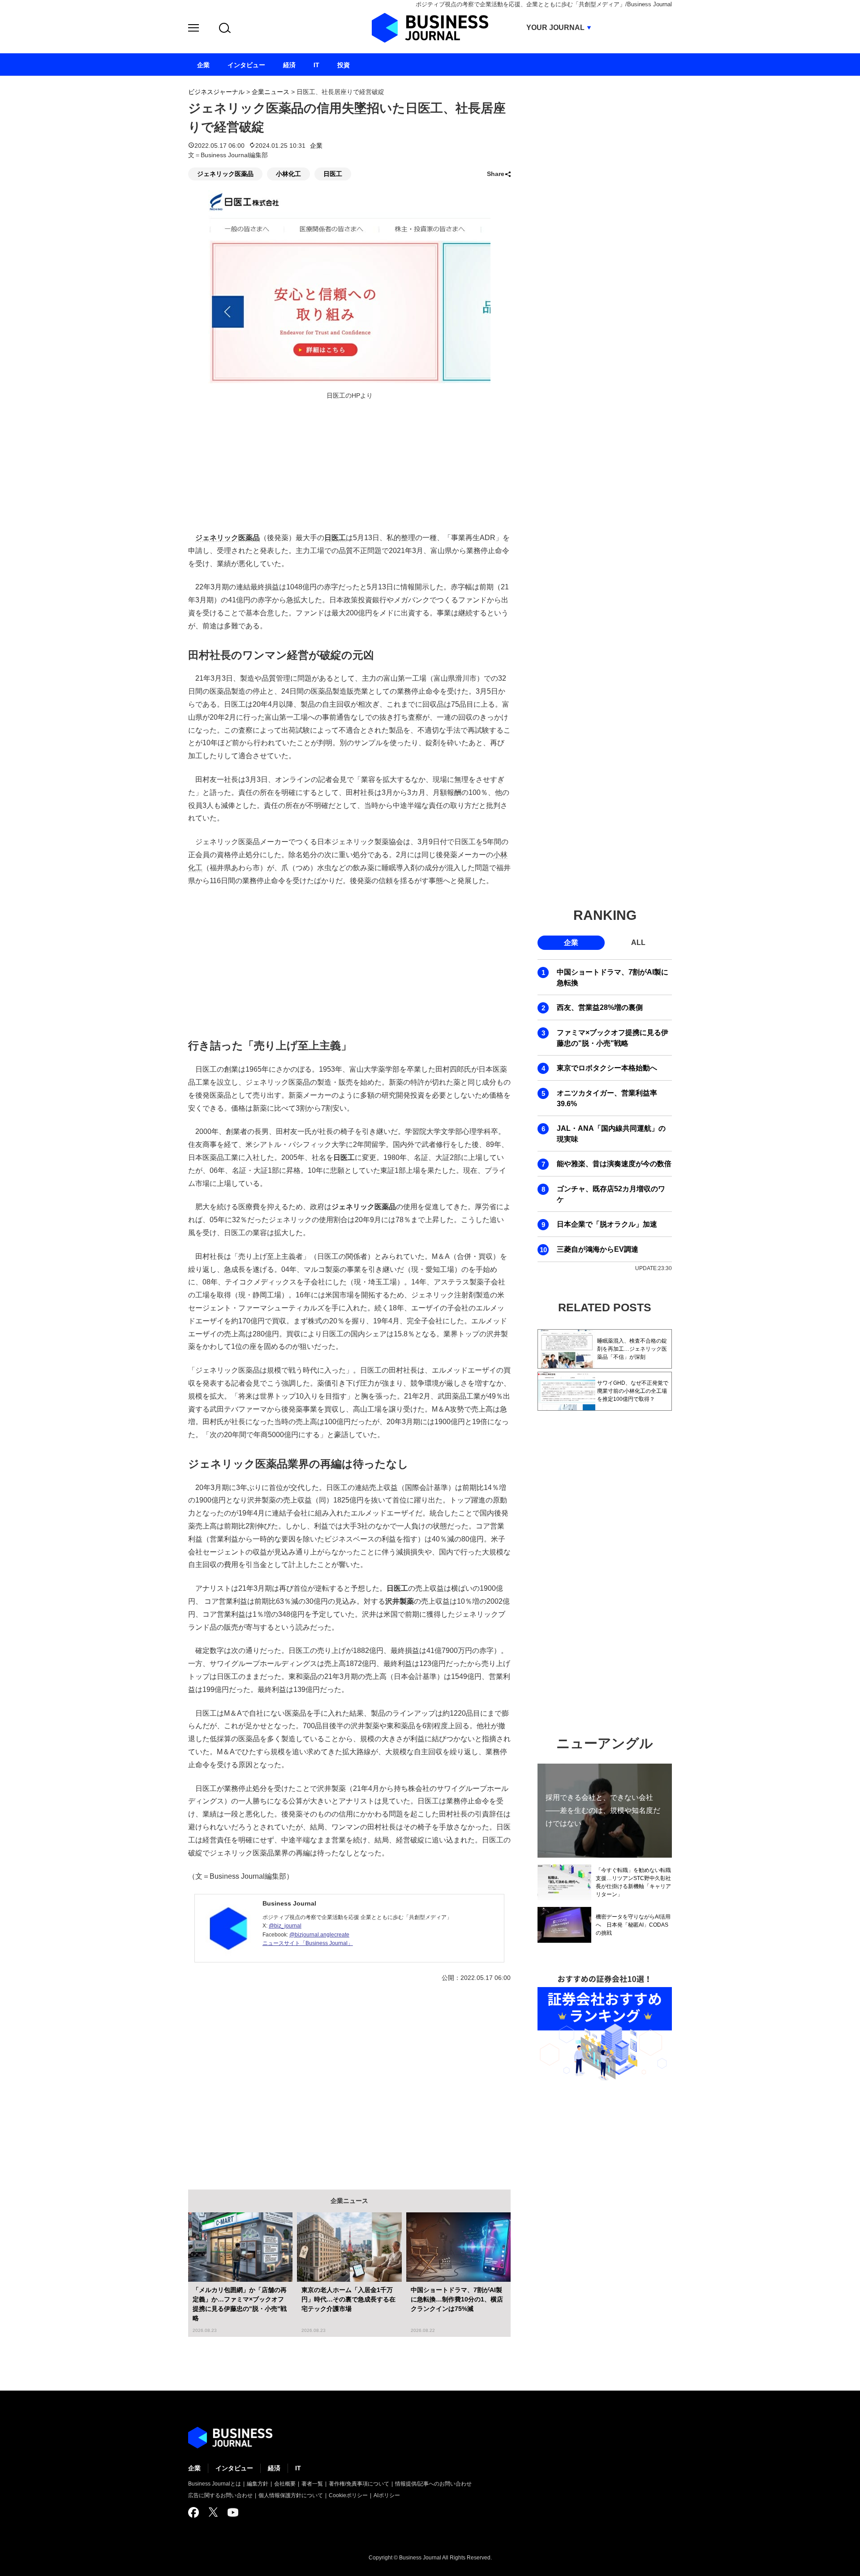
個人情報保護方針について (291, 2495)
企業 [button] (571, 942)
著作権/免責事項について (359, 2484)
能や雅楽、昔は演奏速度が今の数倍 (614, 1164)
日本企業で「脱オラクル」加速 (607, 1224)
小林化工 (288, 174)
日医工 (333, 174)
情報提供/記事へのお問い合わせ (433, 2484)
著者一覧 (312, 2484)
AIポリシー (387, 2495)
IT (298, 2468)
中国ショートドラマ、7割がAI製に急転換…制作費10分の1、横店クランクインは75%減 (457, 2299)
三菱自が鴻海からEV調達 (598, 1249)
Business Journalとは (215, 2484)
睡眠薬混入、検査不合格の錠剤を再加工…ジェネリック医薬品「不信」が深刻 (632, 1349)
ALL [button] (638, 942)
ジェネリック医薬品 (225, 174)
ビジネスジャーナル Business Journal (430, 28)
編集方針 (258, 2484)
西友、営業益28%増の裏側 (600, 1007)
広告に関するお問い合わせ (220, 2495)
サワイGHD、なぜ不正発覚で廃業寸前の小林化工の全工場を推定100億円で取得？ (633, 1391)
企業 (316, 146)
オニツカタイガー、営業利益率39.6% (607, 1098)
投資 (344, 65)
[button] (193, 29)
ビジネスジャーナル (216, 92)
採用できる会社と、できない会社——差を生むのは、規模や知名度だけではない (603, 1810)
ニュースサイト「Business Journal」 (308, 1943)
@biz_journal (285, 1926)
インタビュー (234, 2468)
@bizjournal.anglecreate (319, 1935)
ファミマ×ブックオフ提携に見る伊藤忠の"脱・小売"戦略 (613, 1038)
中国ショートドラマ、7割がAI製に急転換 (613, 977)
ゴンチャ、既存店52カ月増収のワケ (611, 1194)
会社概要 (285, 2484)
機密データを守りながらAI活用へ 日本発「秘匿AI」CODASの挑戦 (633, 1925)
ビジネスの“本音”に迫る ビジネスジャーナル (230, 2438)
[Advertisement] (349, 961)
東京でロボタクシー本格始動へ (607, 1068)
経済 (274, 2468)
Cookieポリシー (348, 2495)
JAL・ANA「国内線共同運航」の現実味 (611, 1134)
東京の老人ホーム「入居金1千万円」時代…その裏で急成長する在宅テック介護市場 (348, 2299)
